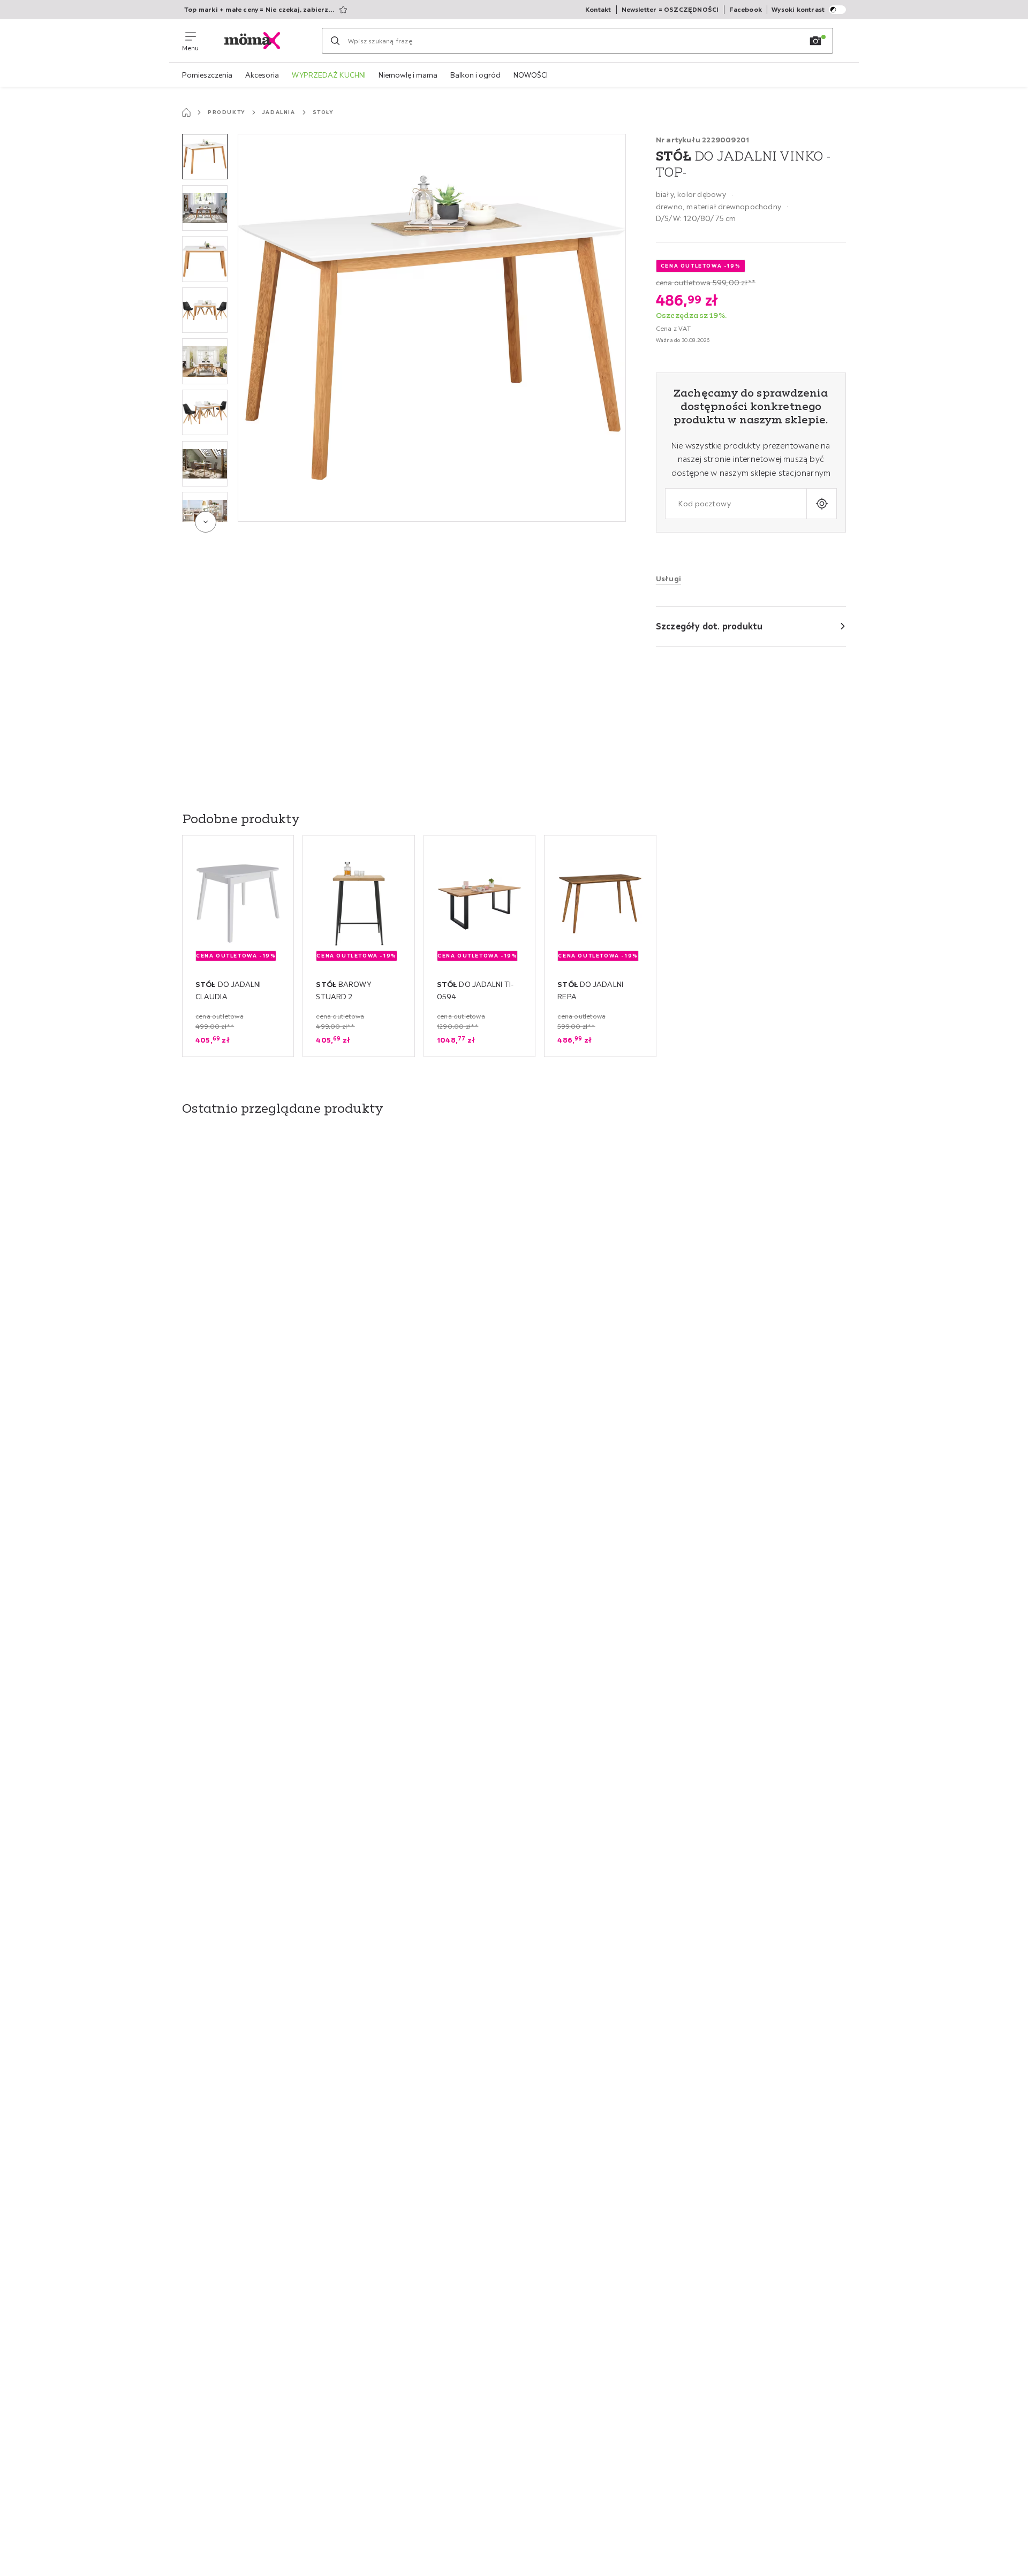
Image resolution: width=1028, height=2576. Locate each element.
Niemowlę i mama (408, 75)
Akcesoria (262, 75)
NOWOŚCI (531, 75)
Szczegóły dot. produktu (709, 626)
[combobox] (736, 503)
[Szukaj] (335, 41)
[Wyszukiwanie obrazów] (815, 41)
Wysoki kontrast (798, 9)
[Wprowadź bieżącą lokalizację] (822, 503)
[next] (206, 522)
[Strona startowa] (186, 112)
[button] (205, 157)
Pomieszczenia (207, 75)
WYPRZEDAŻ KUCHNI (329, 75)
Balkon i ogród (475, 75)
